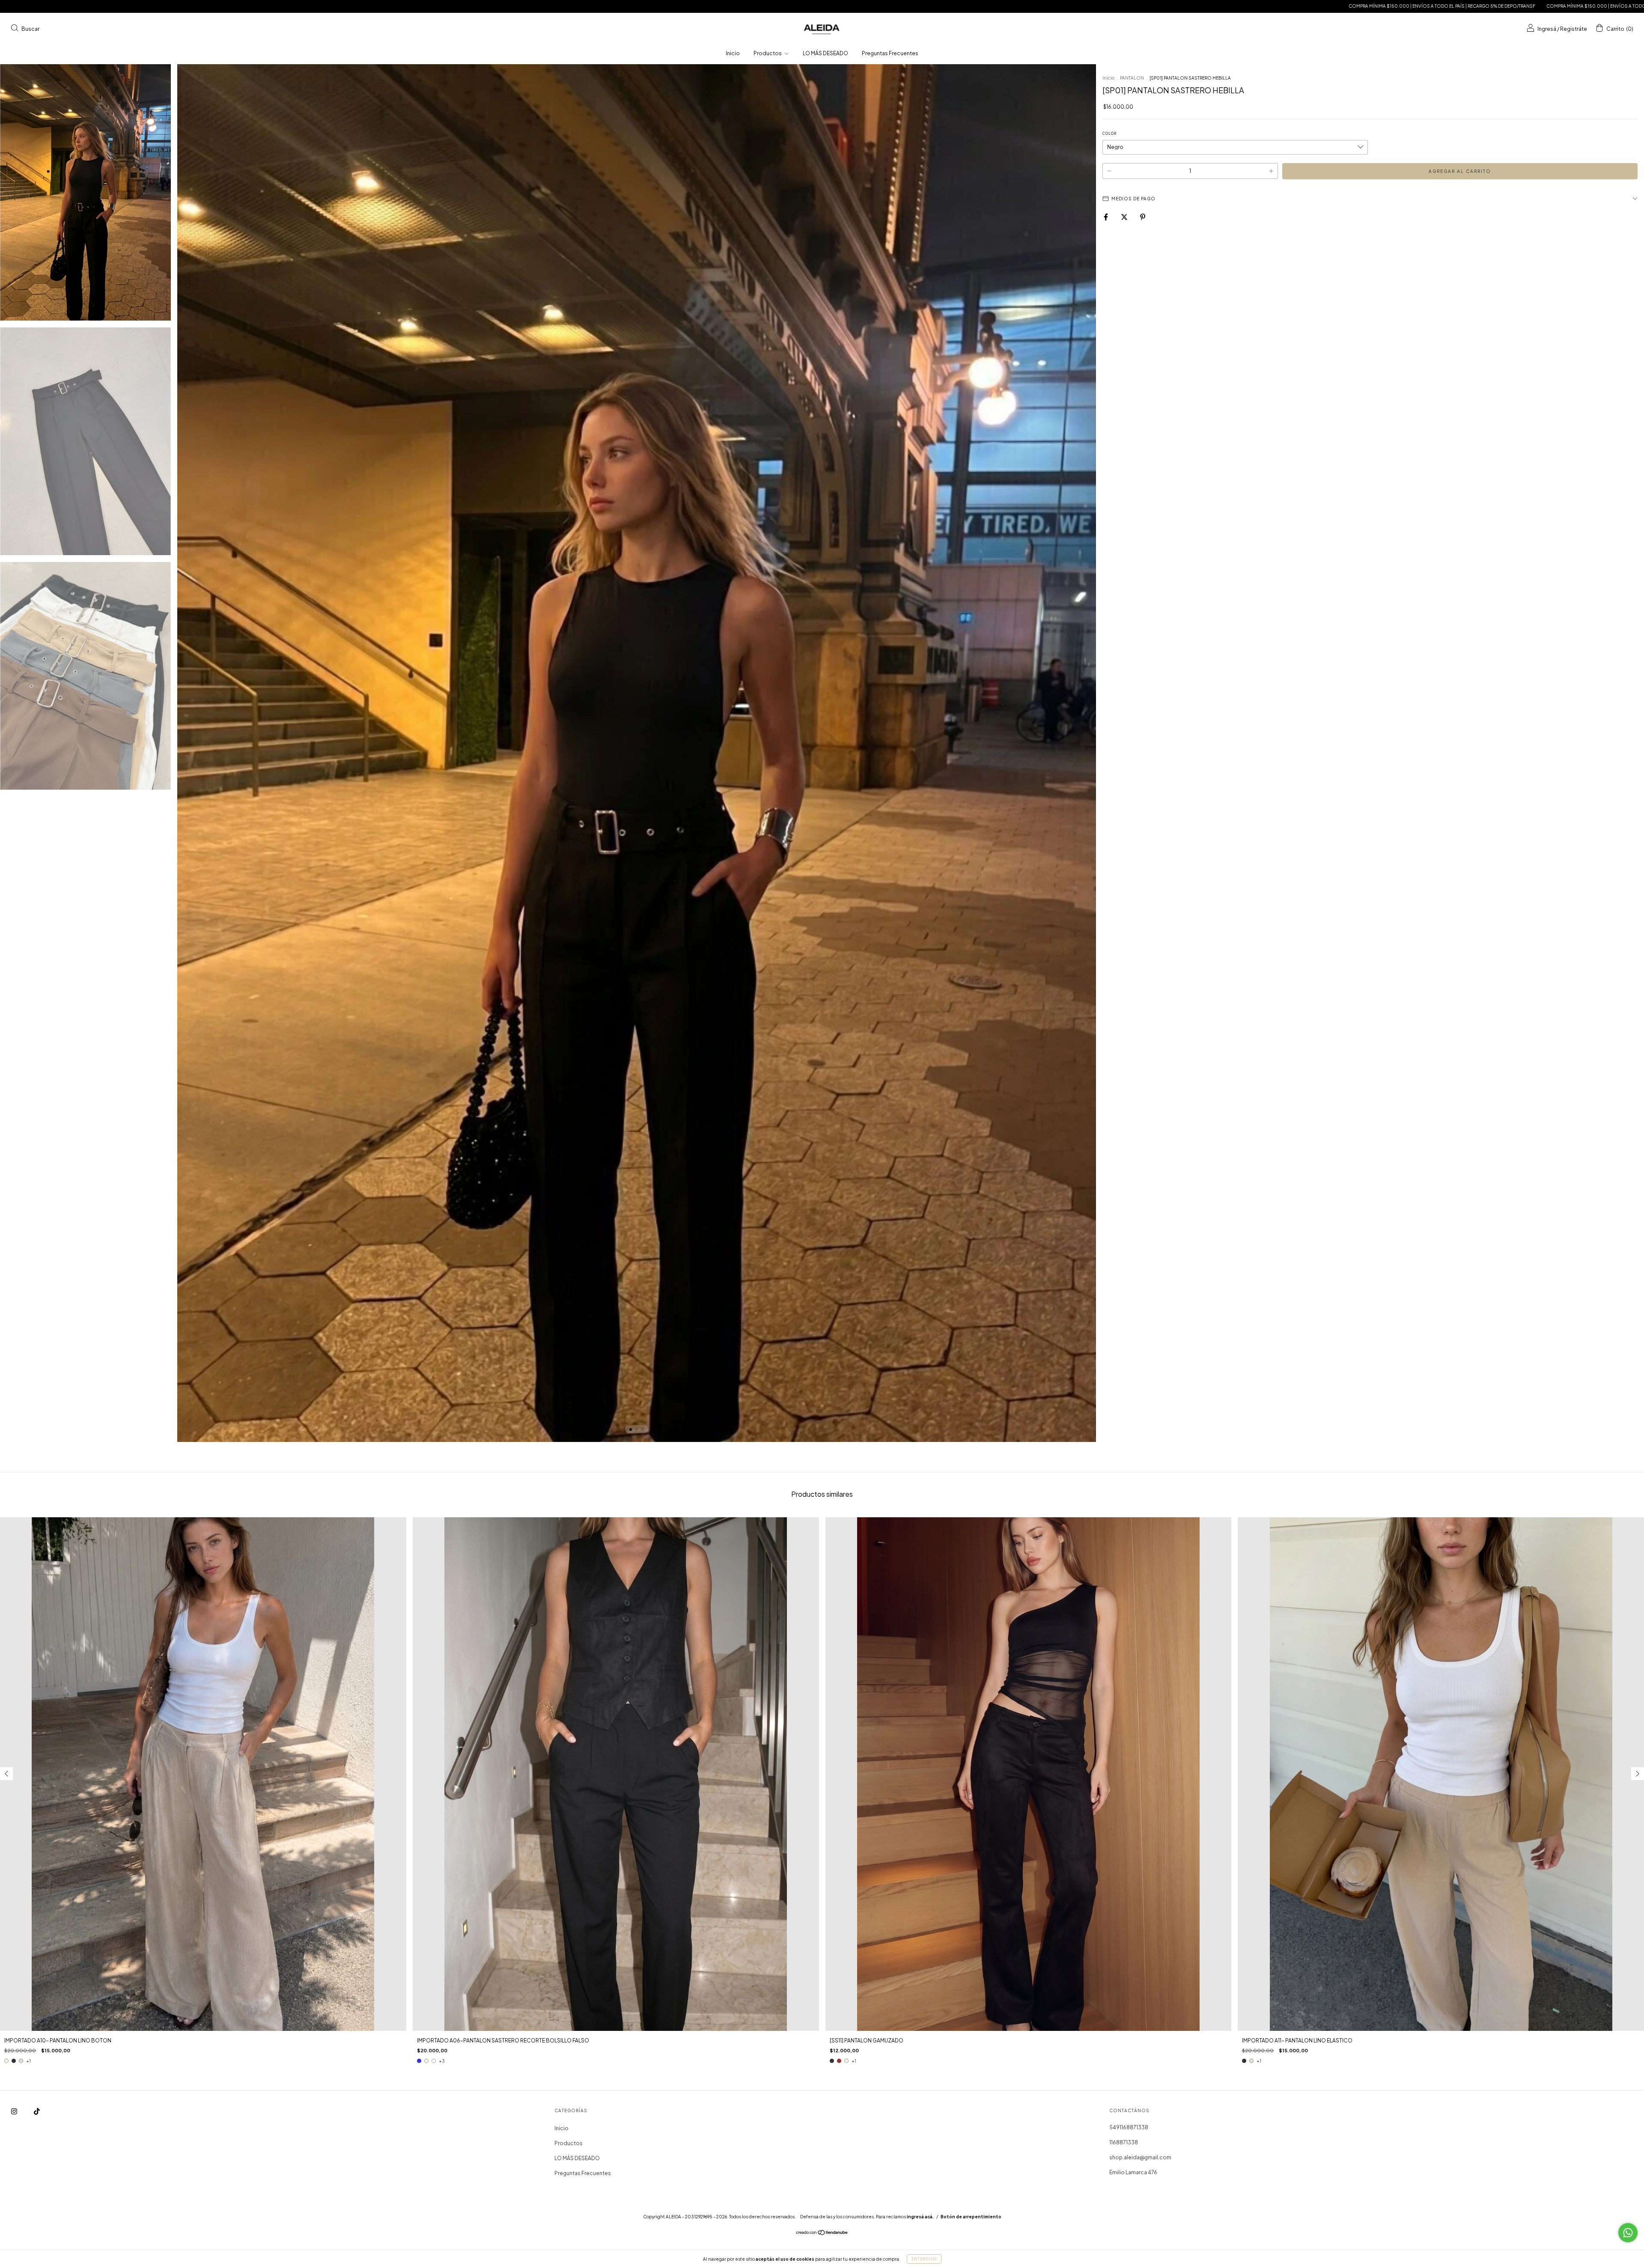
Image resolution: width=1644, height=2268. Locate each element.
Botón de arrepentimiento (971, 2217)
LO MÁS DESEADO (825, 53)
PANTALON (1132, 78)
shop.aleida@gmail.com (1140, 2157)
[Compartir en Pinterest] (1143, 217)
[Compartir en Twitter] (1125, 217)
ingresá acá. (920, 2217)
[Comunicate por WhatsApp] (1628, 2233)
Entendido (924, 2259)
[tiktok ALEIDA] (37, 2111)
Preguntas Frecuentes (890, 53)
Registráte (1574, 28)
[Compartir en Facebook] (1106, 217)
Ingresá (1547, 28)
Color (1109, 134)
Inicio (733, 53)
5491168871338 (1129, 2127)
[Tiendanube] (822, 2234)
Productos (768, 53)
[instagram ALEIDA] (15, 2111)
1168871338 (1124, 2142)
